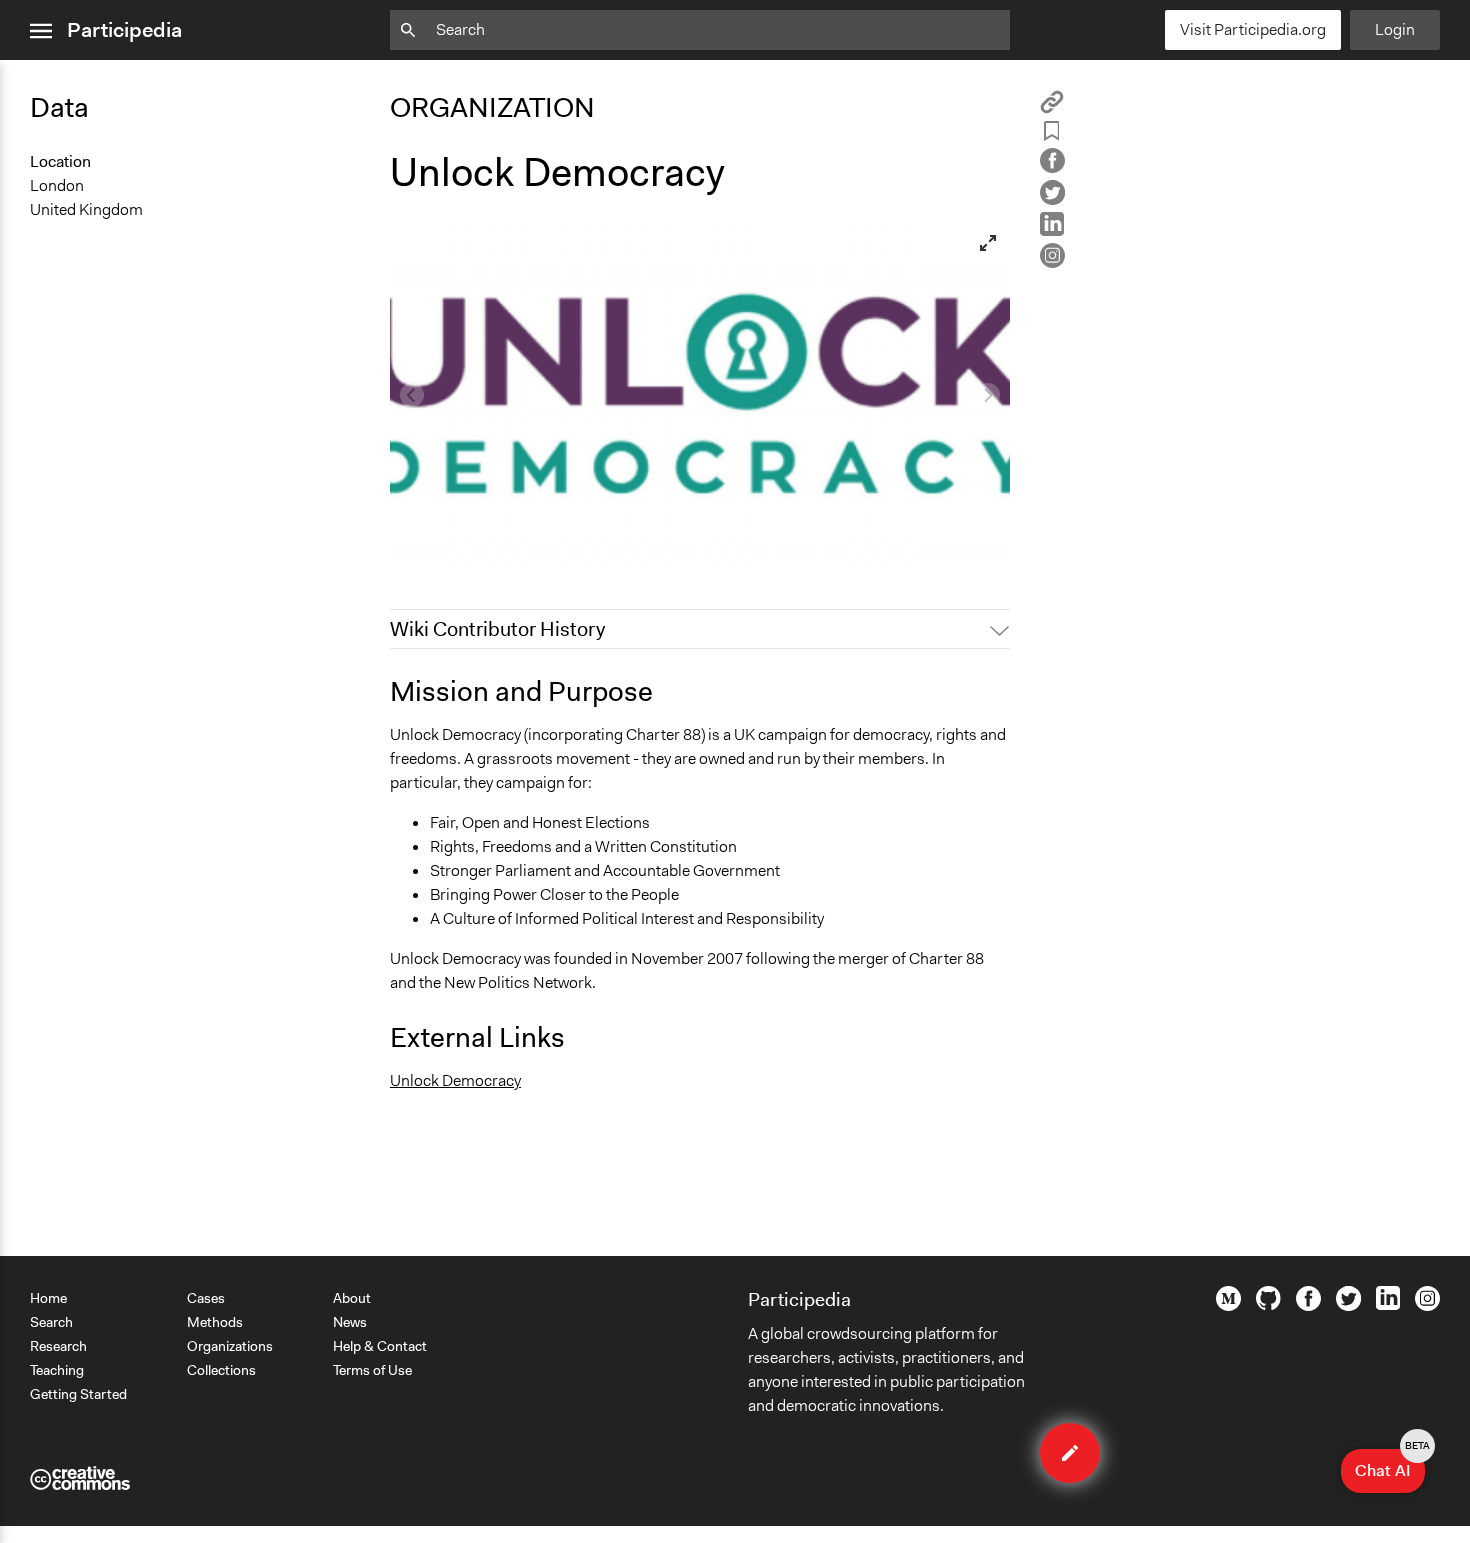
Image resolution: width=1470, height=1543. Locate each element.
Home (48, 1298)
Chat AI (1390, 1465)
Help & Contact (380, 1346)
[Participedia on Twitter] (1348, 1306)
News (350, 1322)
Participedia (124, 30)
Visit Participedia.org (1253, 29)
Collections (221, 1370)
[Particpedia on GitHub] (1268, 1305)
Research (58, 1346)
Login (1395, 29)
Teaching (57, 1370)
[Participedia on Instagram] (1427, 1306)
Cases (206, 1298)
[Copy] (1052, 108)
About (352, 1298)
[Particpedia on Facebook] (1308, 1306)
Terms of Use (372, 1370)
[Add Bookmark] (1052, 134)
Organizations (230, 1346)
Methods (215, 1322)
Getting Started (78, 1394)
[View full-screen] (988, 243)
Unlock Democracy (455, 1080)
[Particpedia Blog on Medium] (1228, 1306)
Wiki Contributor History (497, 629)
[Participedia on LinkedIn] (1388, 1305)
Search (51, 1322)
